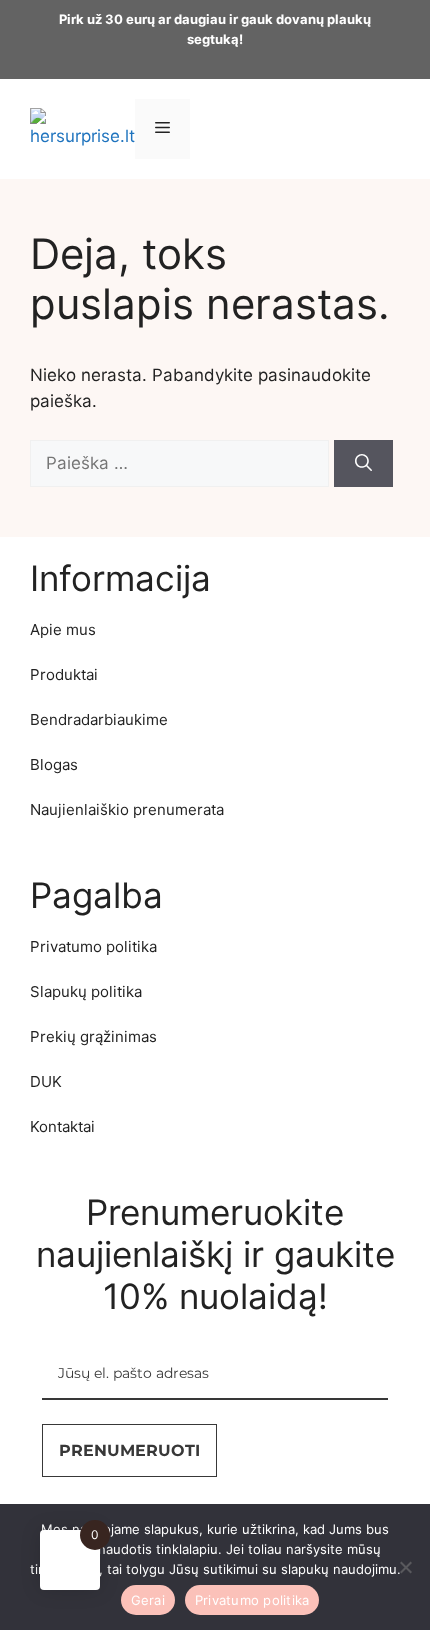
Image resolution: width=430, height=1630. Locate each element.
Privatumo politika (252, 1600)
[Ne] (405, 1567)
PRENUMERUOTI (129, 1450)
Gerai (148, 1600)
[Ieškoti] (363, 464)
